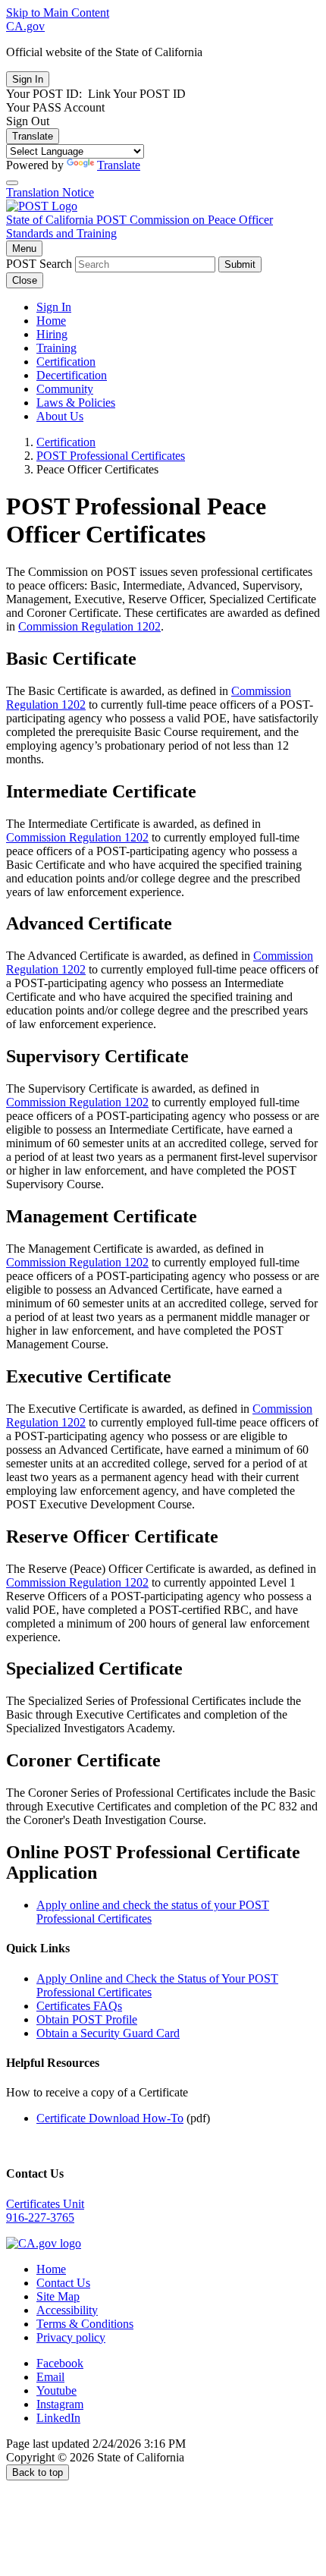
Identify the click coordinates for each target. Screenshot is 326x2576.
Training (56, 348)
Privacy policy (71, 2337)
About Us (60, 416)
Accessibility (67, 2310)
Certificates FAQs (79, 2006)
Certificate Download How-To (110, 2118)
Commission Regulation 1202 (89, 626)
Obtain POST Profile (87, 2019)
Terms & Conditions (85, 2324)
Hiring (52, 334)
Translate (33, 136)
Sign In (54, 307)
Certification (66, 362)
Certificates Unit (45, 2204)
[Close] (12, 183)
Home (51, 321)
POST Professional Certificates (111, 456)
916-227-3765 (40, 2217)
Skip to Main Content (58, 13)
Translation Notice (50, 192)
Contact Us (63, 2283)
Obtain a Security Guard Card (108, 2033)
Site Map (58, 2296)
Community (65, 389)
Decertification (72, 375)
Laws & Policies (76, 403)
